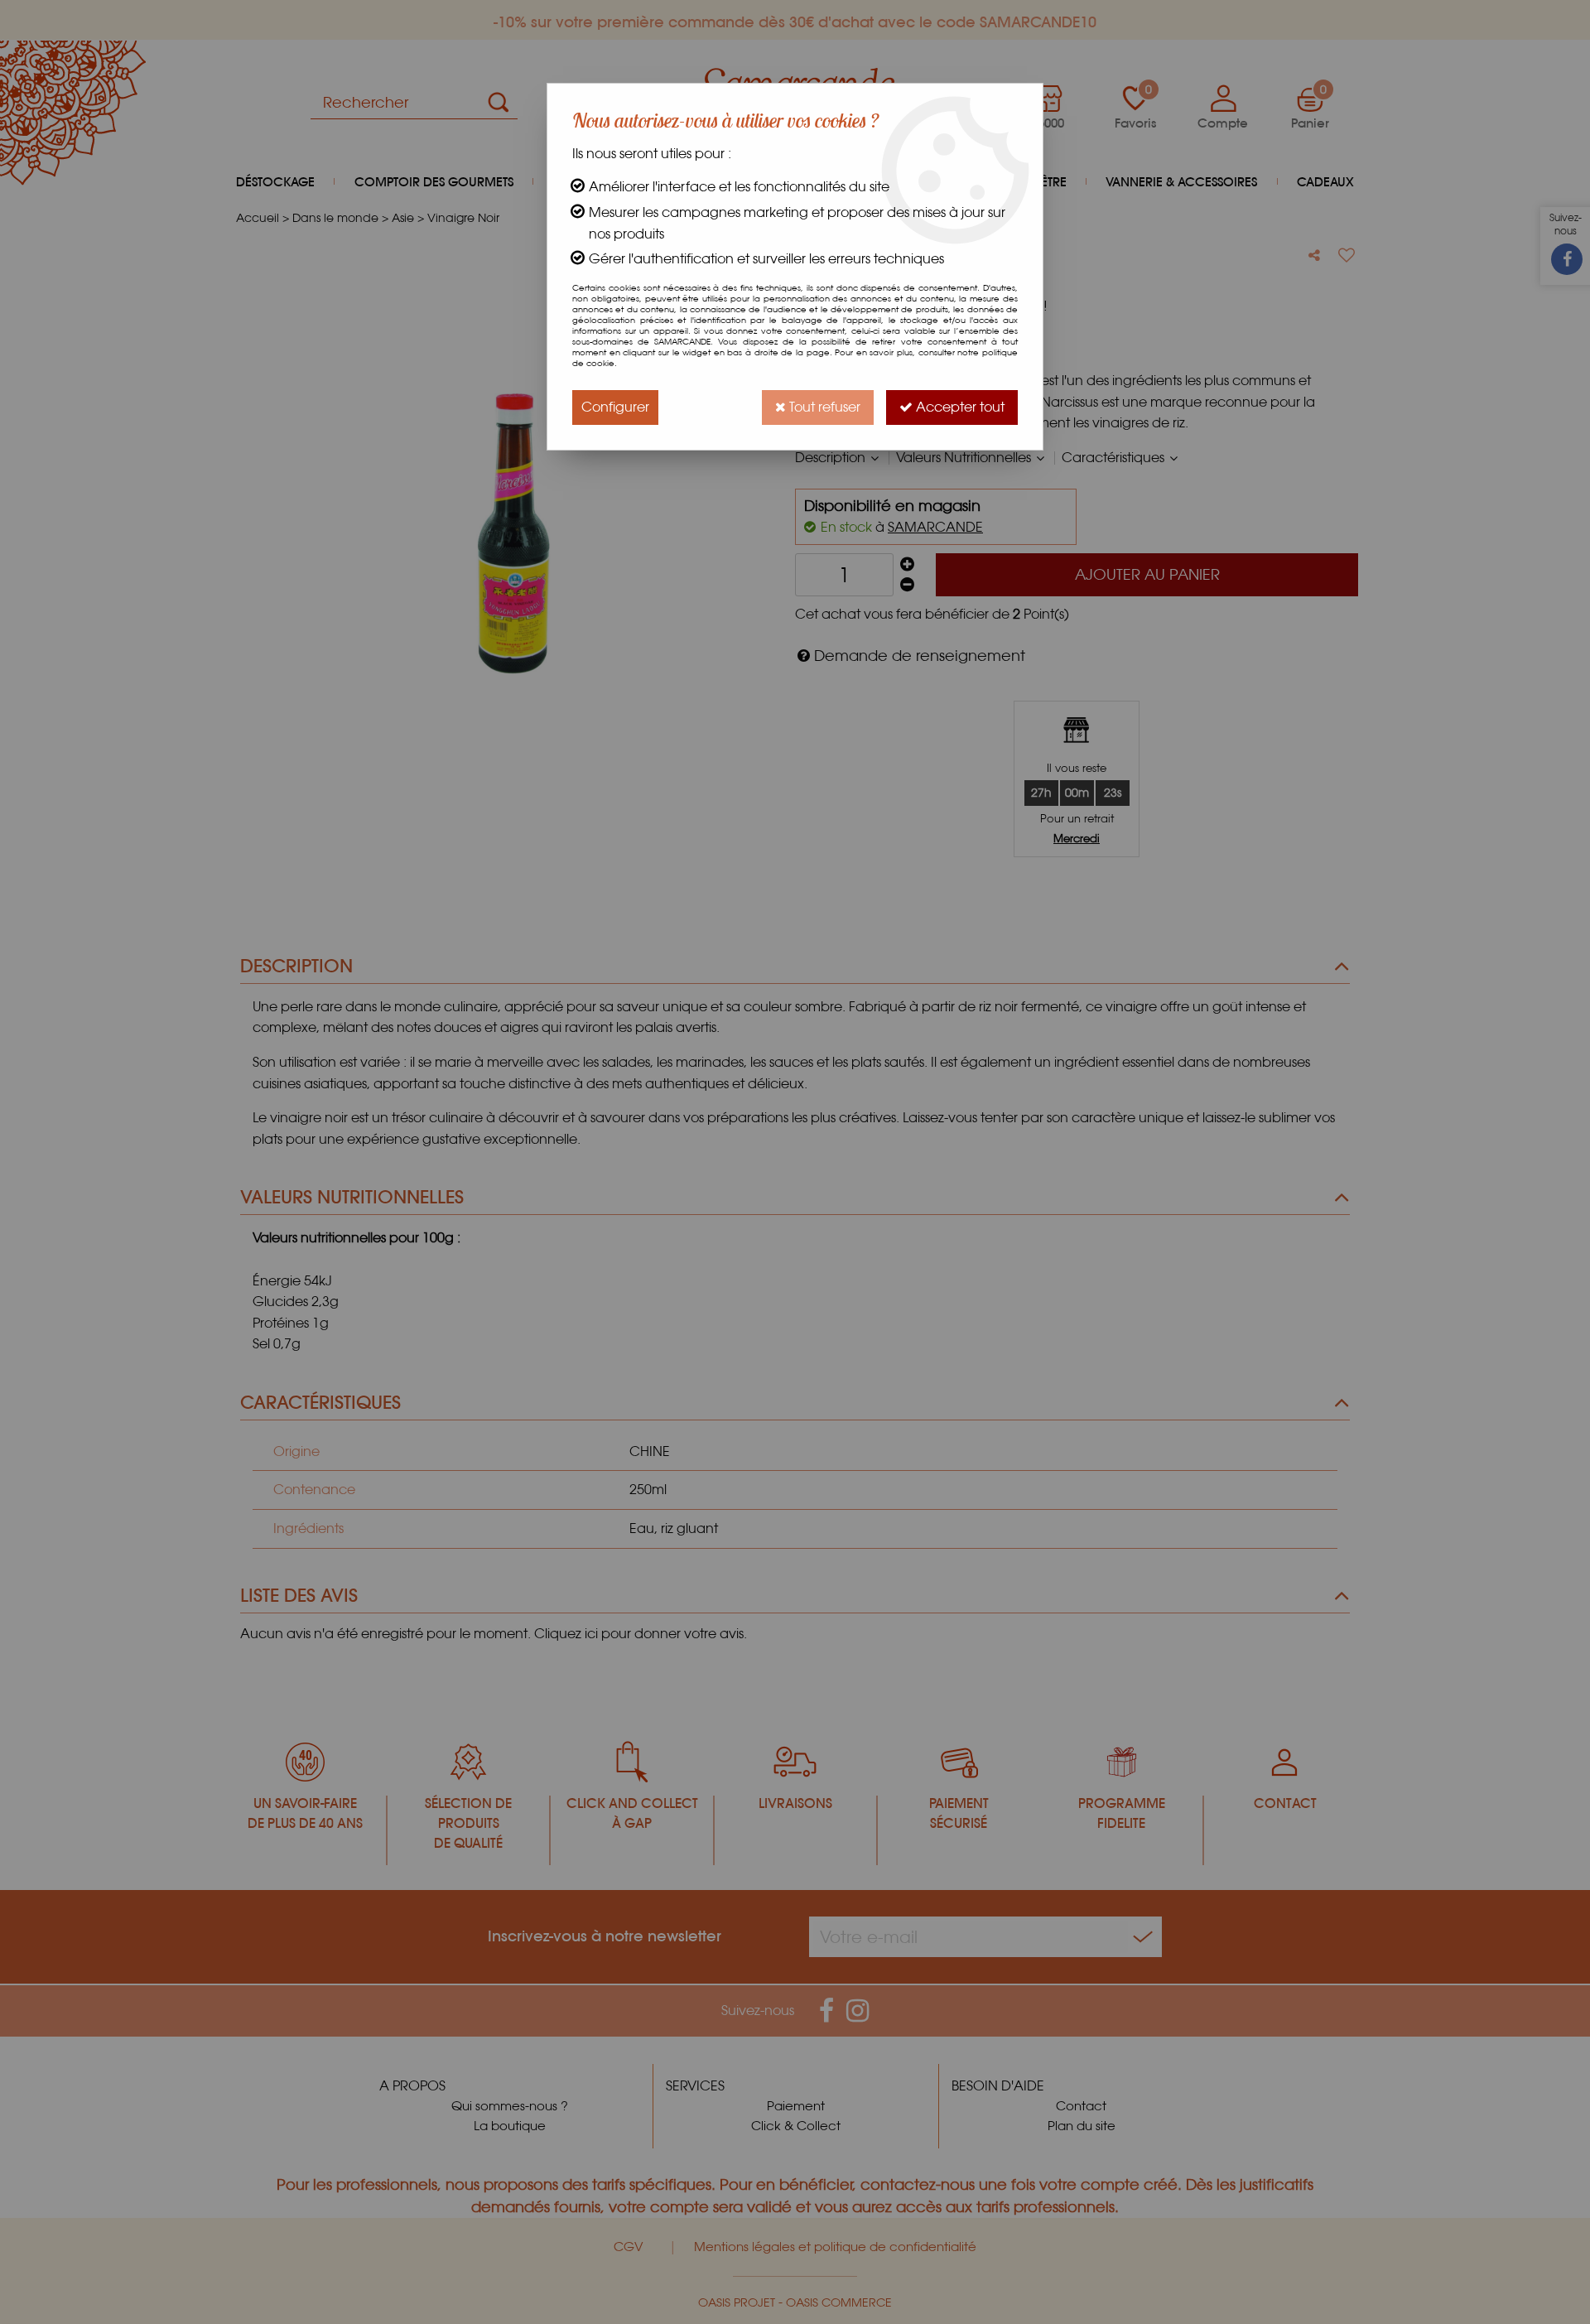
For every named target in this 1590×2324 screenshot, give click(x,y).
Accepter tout (959, 407)
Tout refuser (823, 407)
